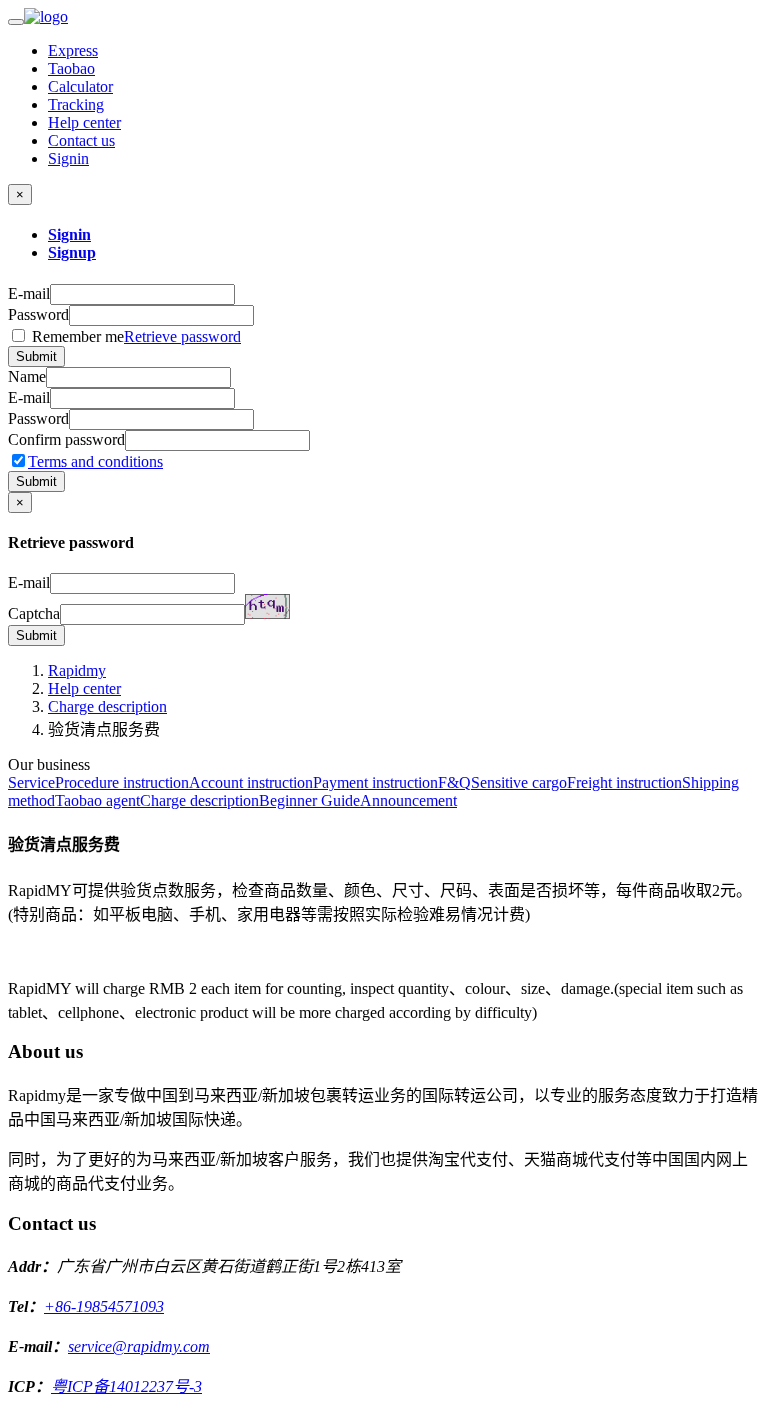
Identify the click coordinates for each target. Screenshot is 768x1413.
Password (38, 314)
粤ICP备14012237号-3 (126, 1386)
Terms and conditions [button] (95, 461)
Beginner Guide (309, 800)
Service (31, 782)
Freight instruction (624, 782)
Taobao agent (97, 800)
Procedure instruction (122, 782)
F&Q (454, 782)
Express (73, 50)
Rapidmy (77, 670)
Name (27, 376)
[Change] (267, 606)
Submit (36, 356)
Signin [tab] (69, 234)
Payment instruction (375, 782)
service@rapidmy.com (139, 1346)
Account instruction (251, 782)
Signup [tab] (72, 252)
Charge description (107, 706)
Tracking (76, 104)
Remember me (134, 336)
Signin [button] (68, 158)
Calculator (80, 86)
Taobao (71, 68)
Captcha (34, 613)
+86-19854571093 (104, 1306)
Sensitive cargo (519, 782)
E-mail (29, 293)
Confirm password (66, 439)
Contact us (81, 140)
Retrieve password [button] (182, 336)
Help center (84, 122)
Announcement (408, 800)
